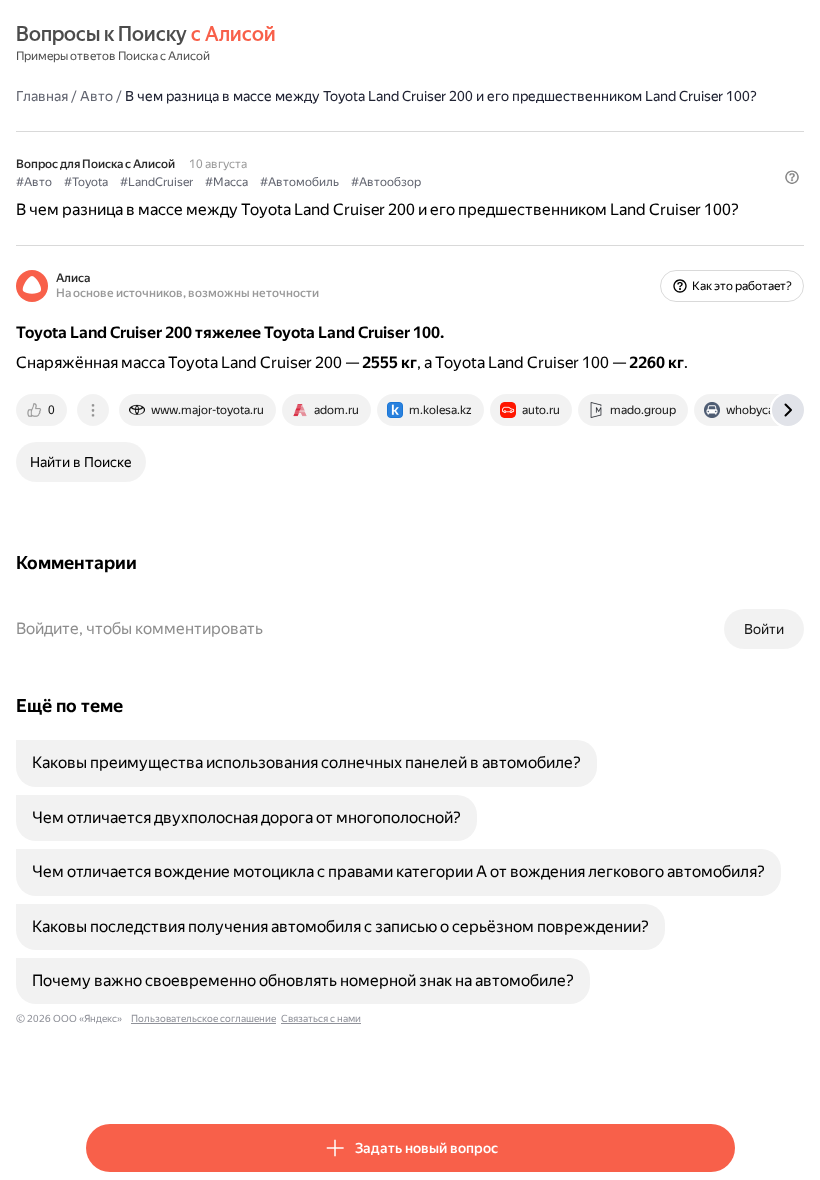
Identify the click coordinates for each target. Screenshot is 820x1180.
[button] (792, 177)
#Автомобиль (299, 182)
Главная (42, 96)
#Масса (226, 182)
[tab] (43, 410)
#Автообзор (386, 182)
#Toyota (86, 182)
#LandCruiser (156, 182)
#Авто (34, 182)
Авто (96, 96)
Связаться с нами (321, 1018)
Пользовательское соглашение (203, 1018)
